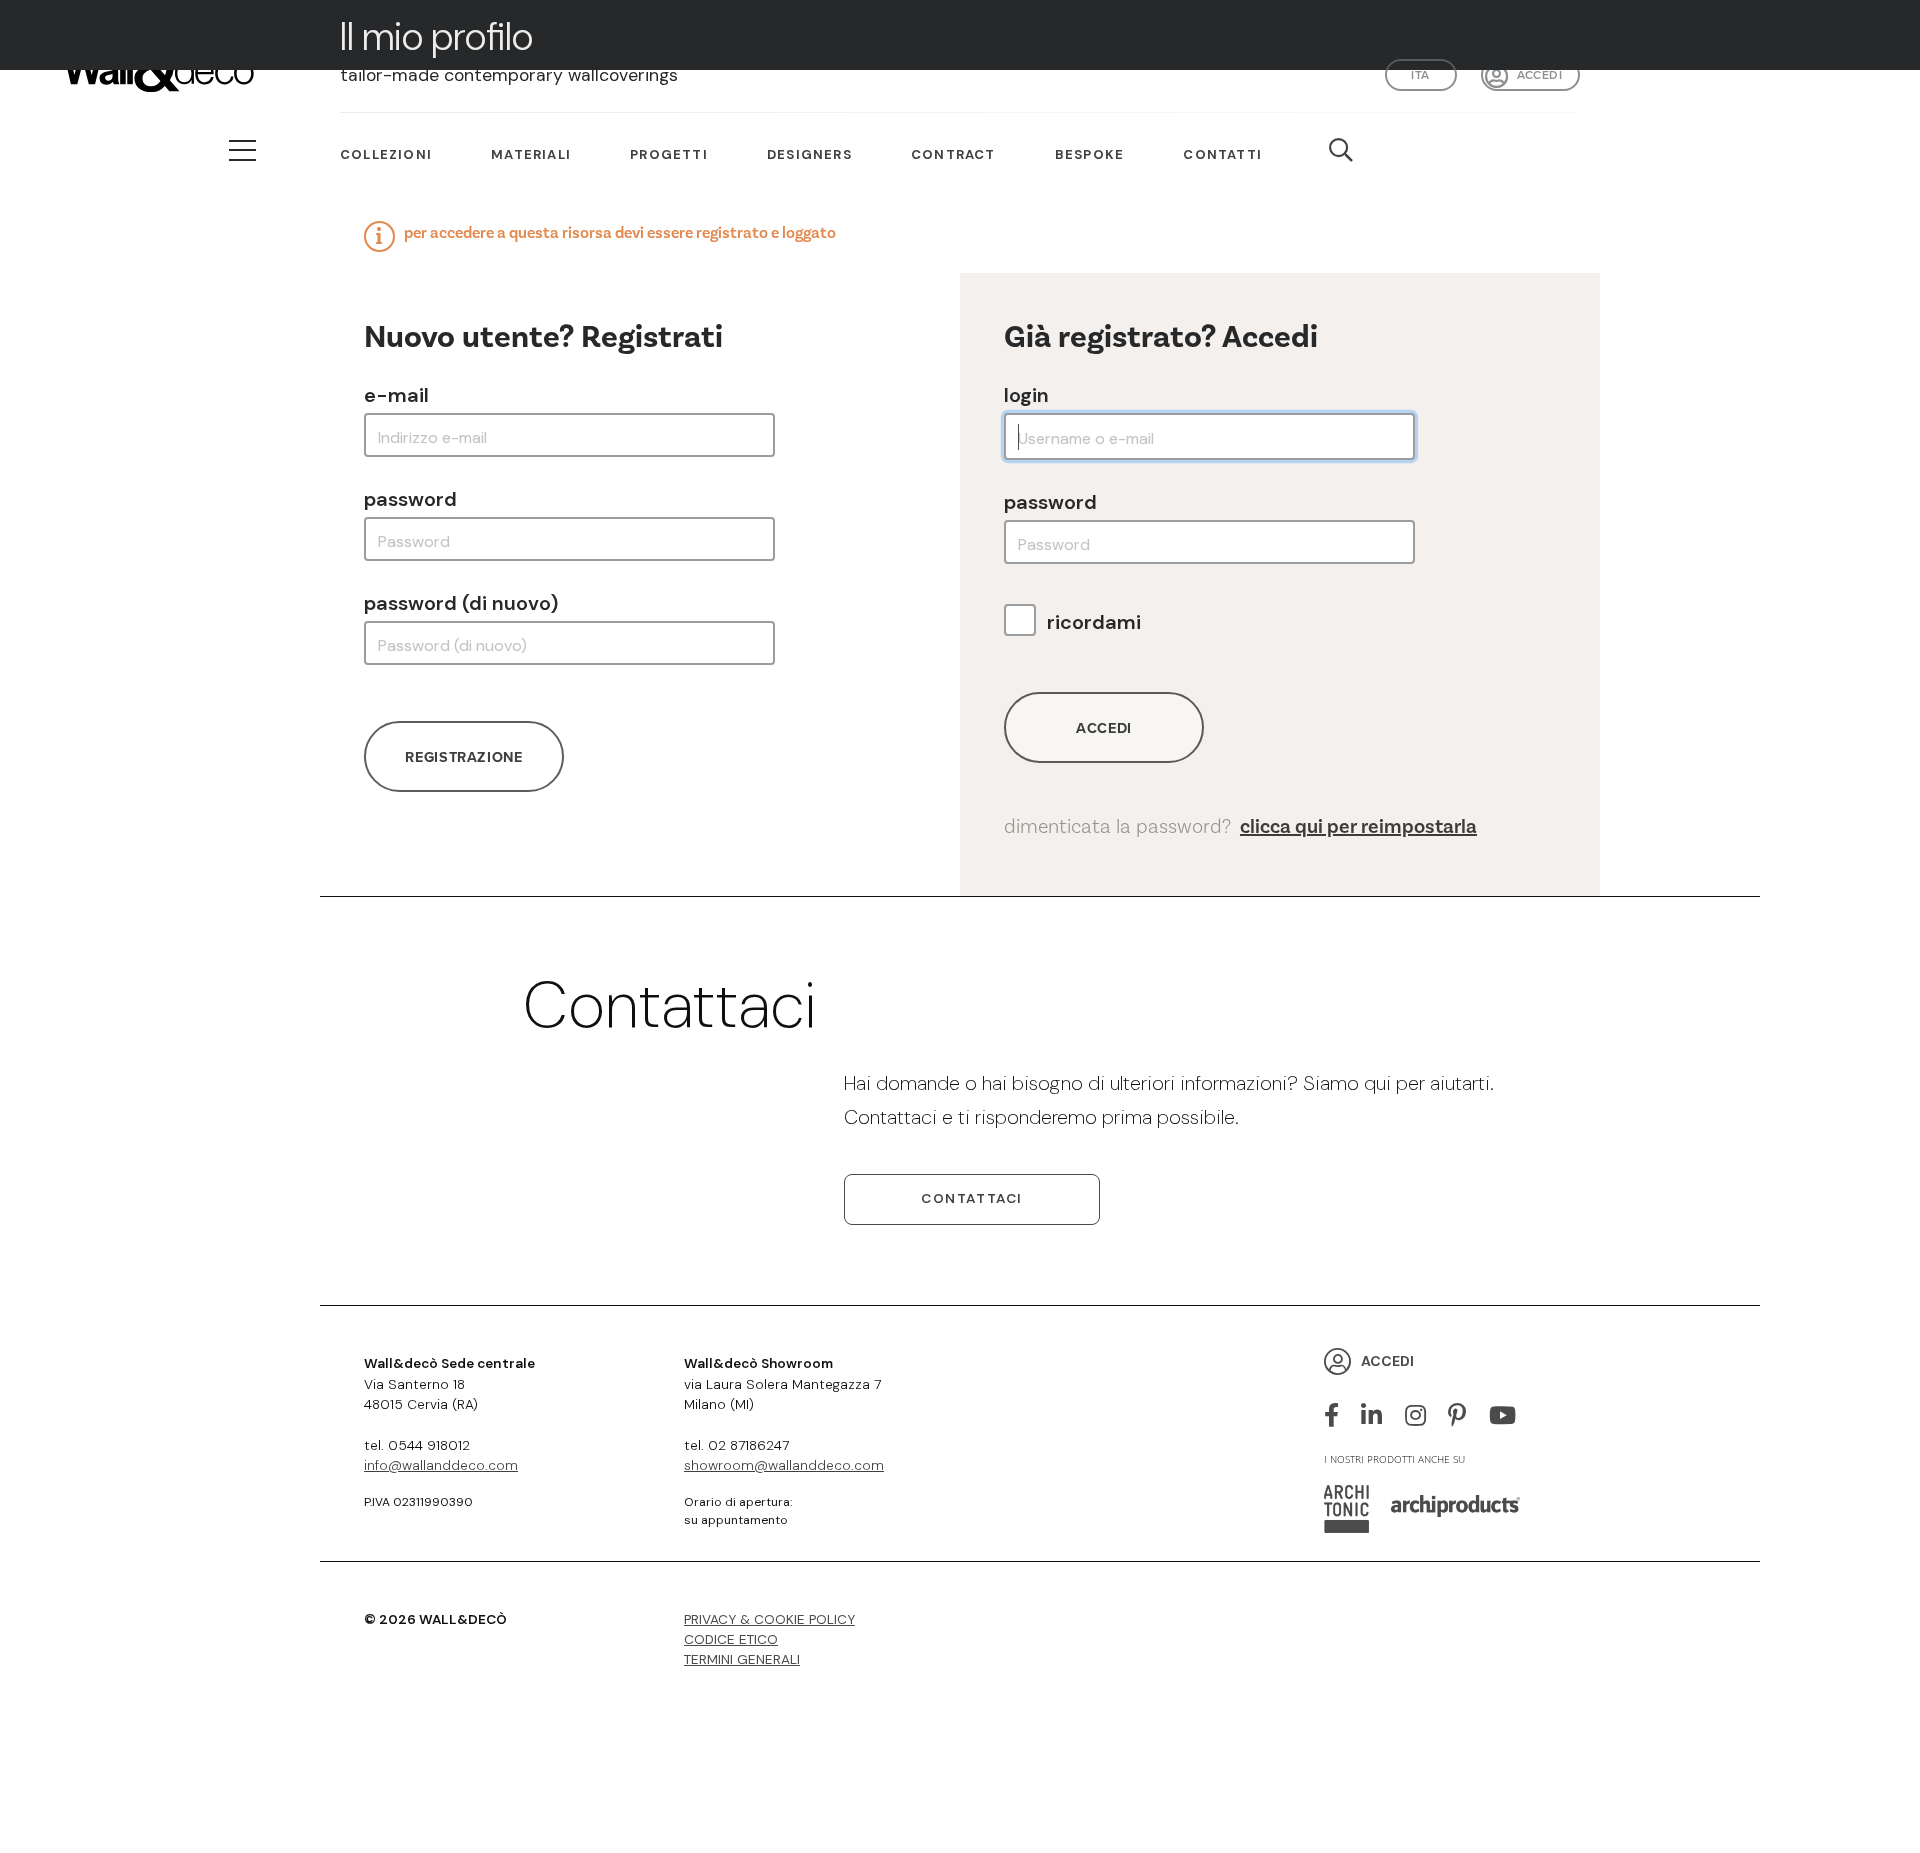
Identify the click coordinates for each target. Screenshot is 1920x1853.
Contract (953, 154)
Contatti (1222, 154)
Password (410, 499)
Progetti (669, 154)
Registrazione (463, 756)
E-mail (396, 395)
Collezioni (386, 154)
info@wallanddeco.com (441, 1465)
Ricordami (1094, 622)
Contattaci (972, 1198)
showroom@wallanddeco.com (784, 1465)
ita (1420, 74)
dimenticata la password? (1240, 826)
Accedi (1539, 74)
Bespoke (1089, 154)
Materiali (531, 154)
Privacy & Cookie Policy (769, 1619)
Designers (809, 154)
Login (1026, 395)
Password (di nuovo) (461, 603)
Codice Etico (731, 1639)
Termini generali (742, 1659)
